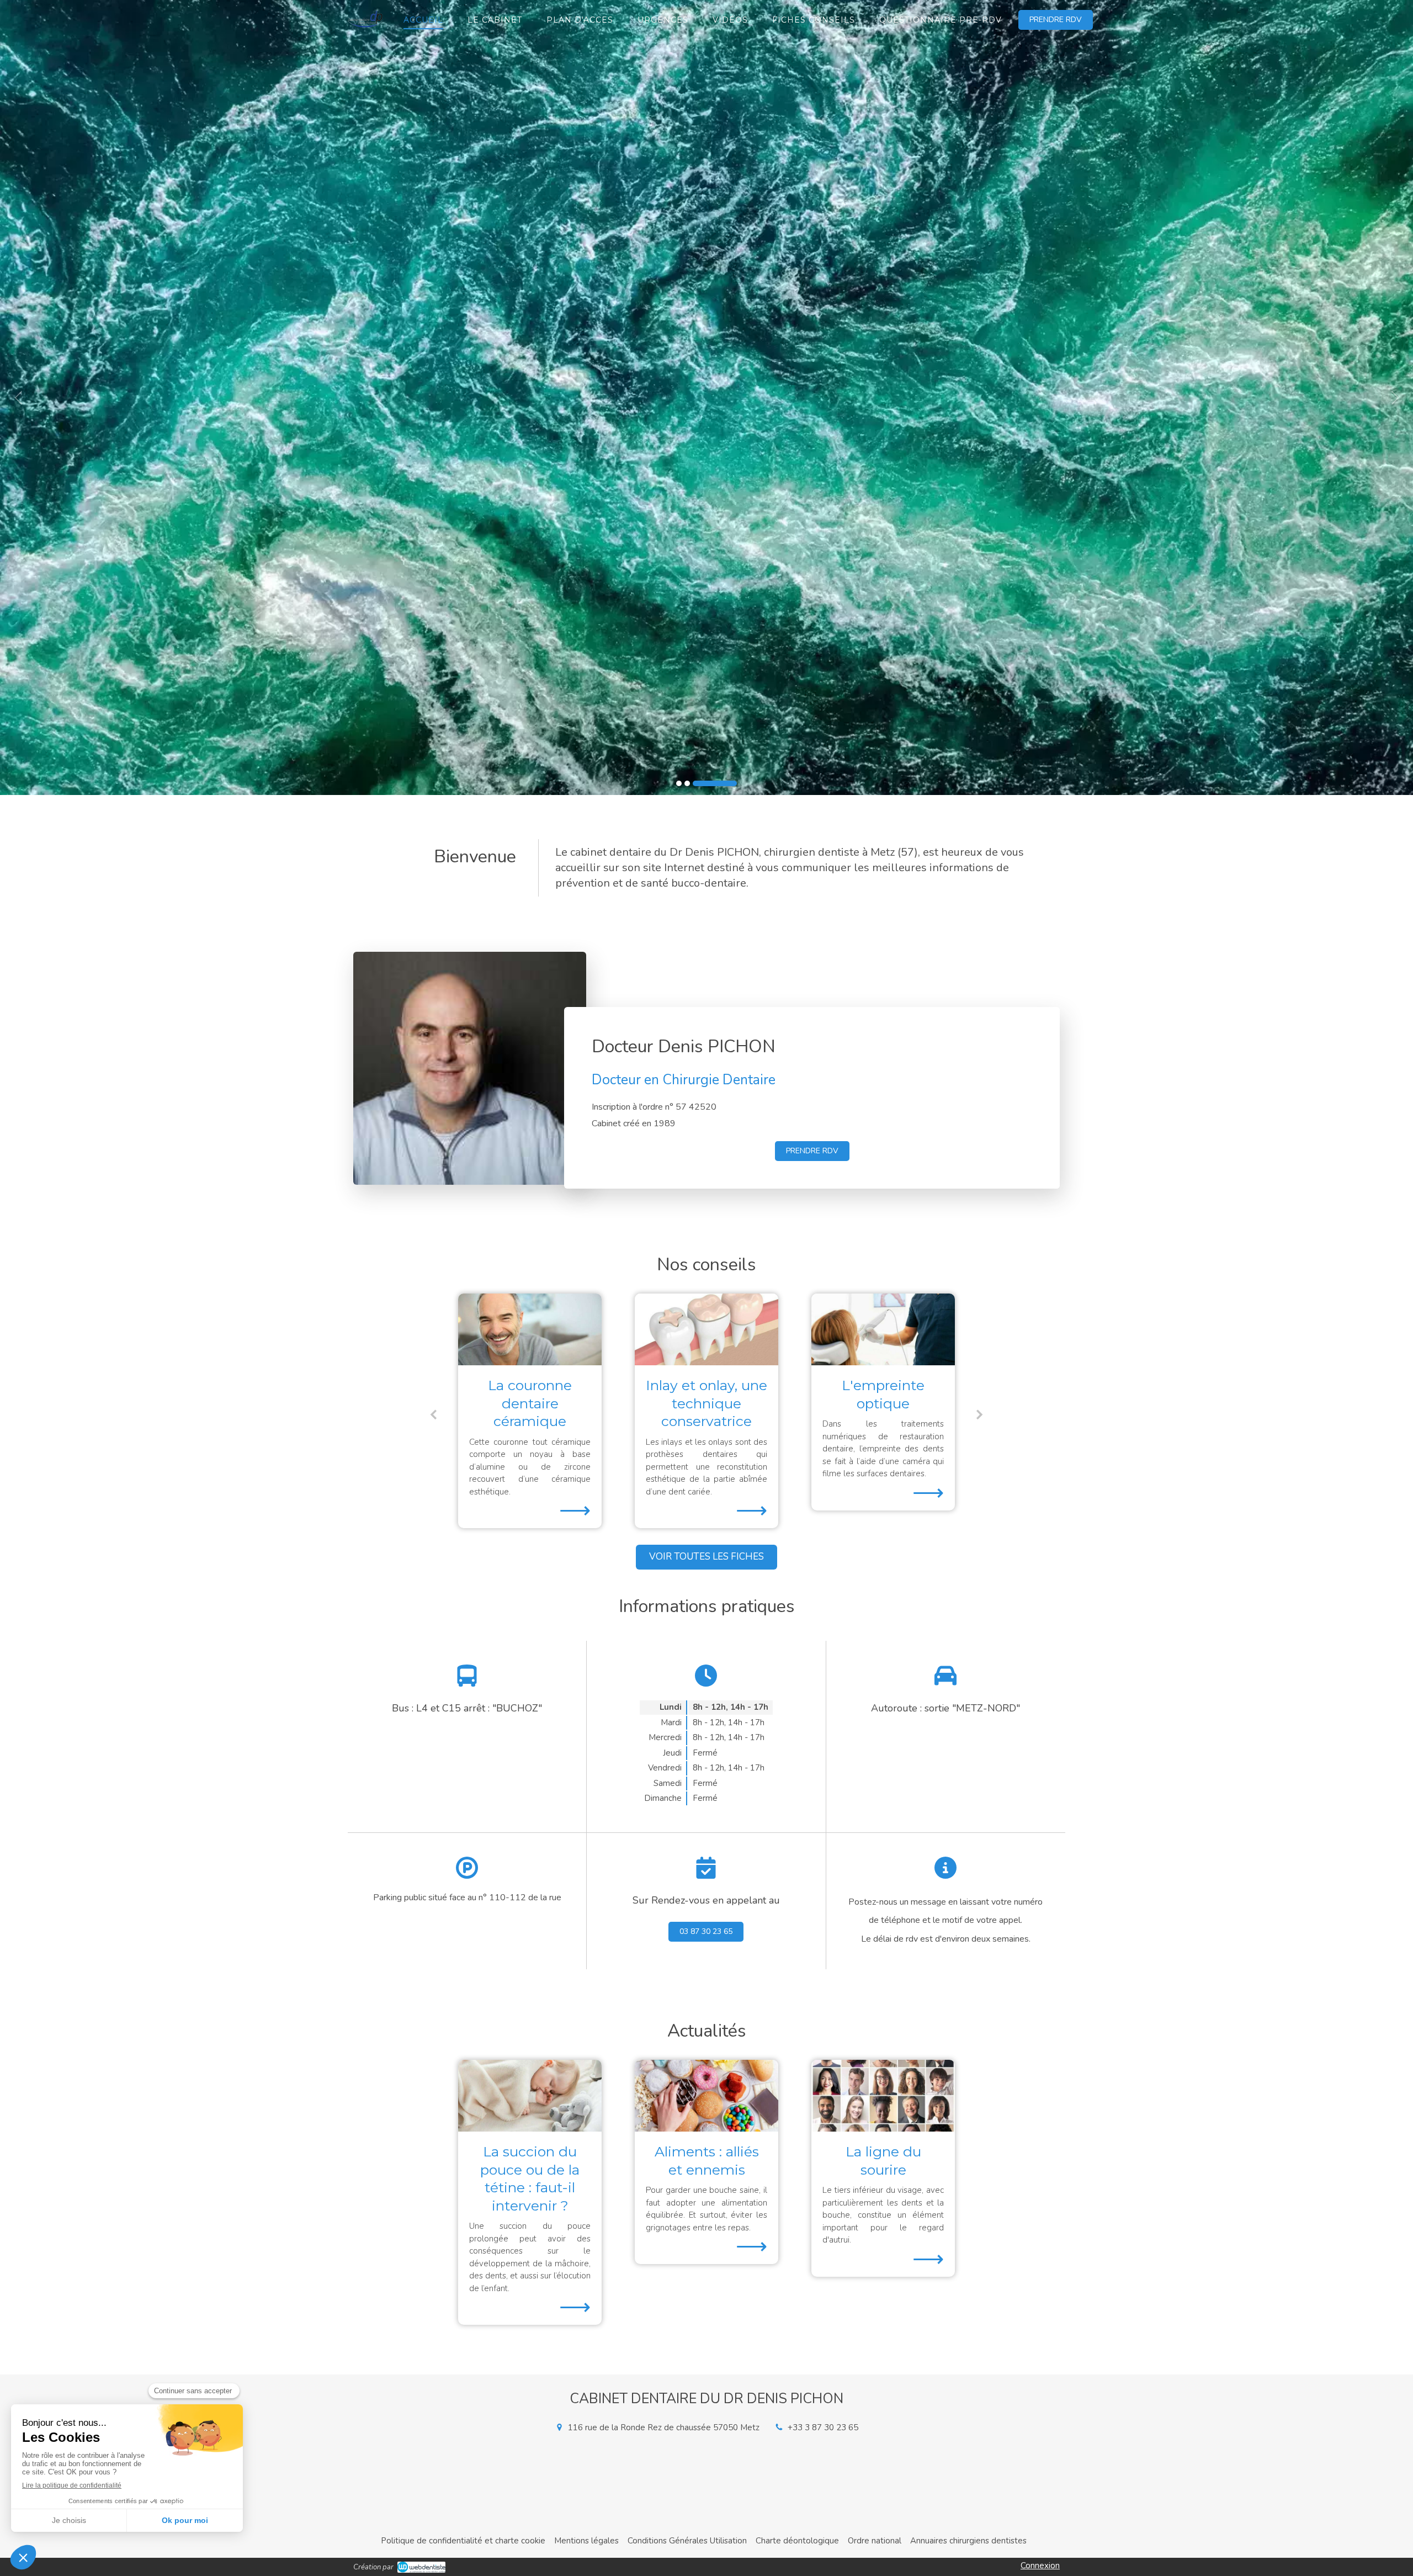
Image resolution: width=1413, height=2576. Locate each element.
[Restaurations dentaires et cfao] (706, 1329)
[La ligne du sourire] (883, 2096)
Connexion (1040, 2566)
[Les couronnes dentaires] (883, 1329)
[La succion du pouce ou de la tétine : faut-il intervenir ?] (530, 2096)
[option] (706, 397)
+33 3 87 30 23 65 (823, 2427)
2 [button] (726, 783)
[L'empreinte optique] (530, 1329)
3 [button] (734, 783)
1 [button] (698, 783)
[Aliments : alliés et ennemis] (706, 2096)
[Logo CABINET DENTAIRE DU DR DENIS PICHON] (366, 31)
